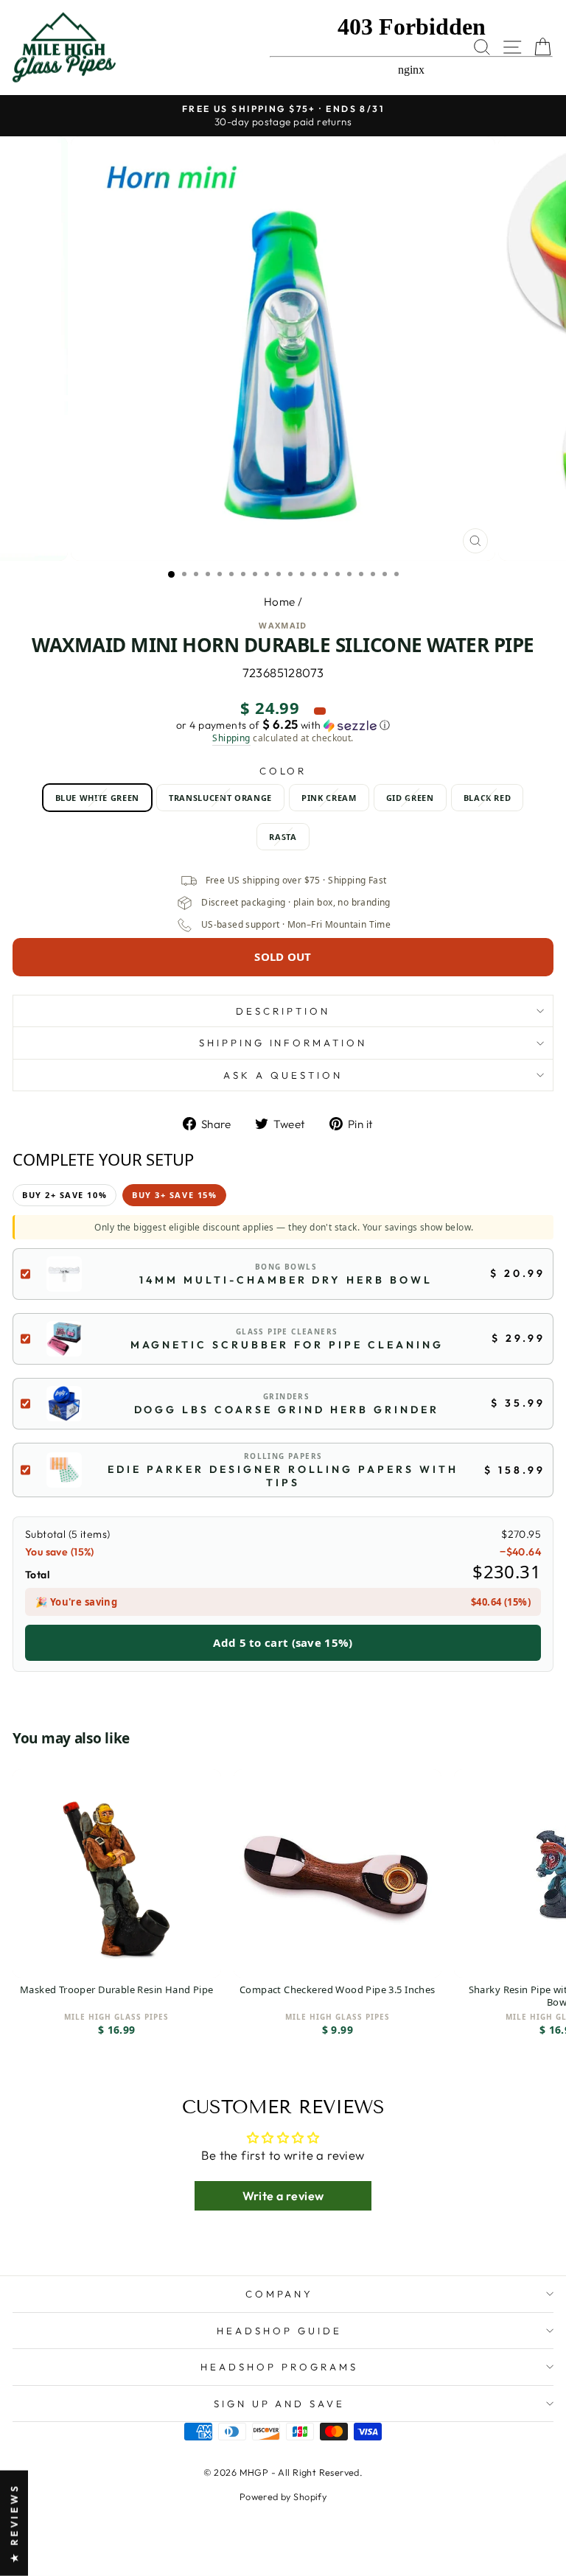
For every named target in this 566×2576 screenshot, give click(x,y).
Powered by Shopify (283, 2496)
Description (283, 1011)
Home (280, 602)
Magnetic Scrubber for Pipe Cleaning (287, 1345)
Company (280, 2294)
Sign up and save (280, 2404)
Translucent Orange (220, 798)
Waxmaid (283, 625)
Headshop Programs (279, 2367)
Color (283, 771)
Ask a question (283, 1075)
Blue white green (98, 798)
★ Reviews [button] (14, 2523)
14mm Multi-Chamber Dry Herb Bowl (286, 1280)
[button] (283, 725)
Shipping (231, 738)
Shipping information (283, 1043)
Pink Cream (329, 798)
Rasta (283, 837)
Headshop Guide (279, 2331)
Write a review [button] (283, 2196)
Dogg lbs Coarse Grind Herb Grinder (287, 1410)
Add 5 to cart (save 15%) (283, 1642)
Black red (488, 798)
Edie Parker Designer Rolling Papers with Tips (283, 1476)
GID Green (410, 798)
